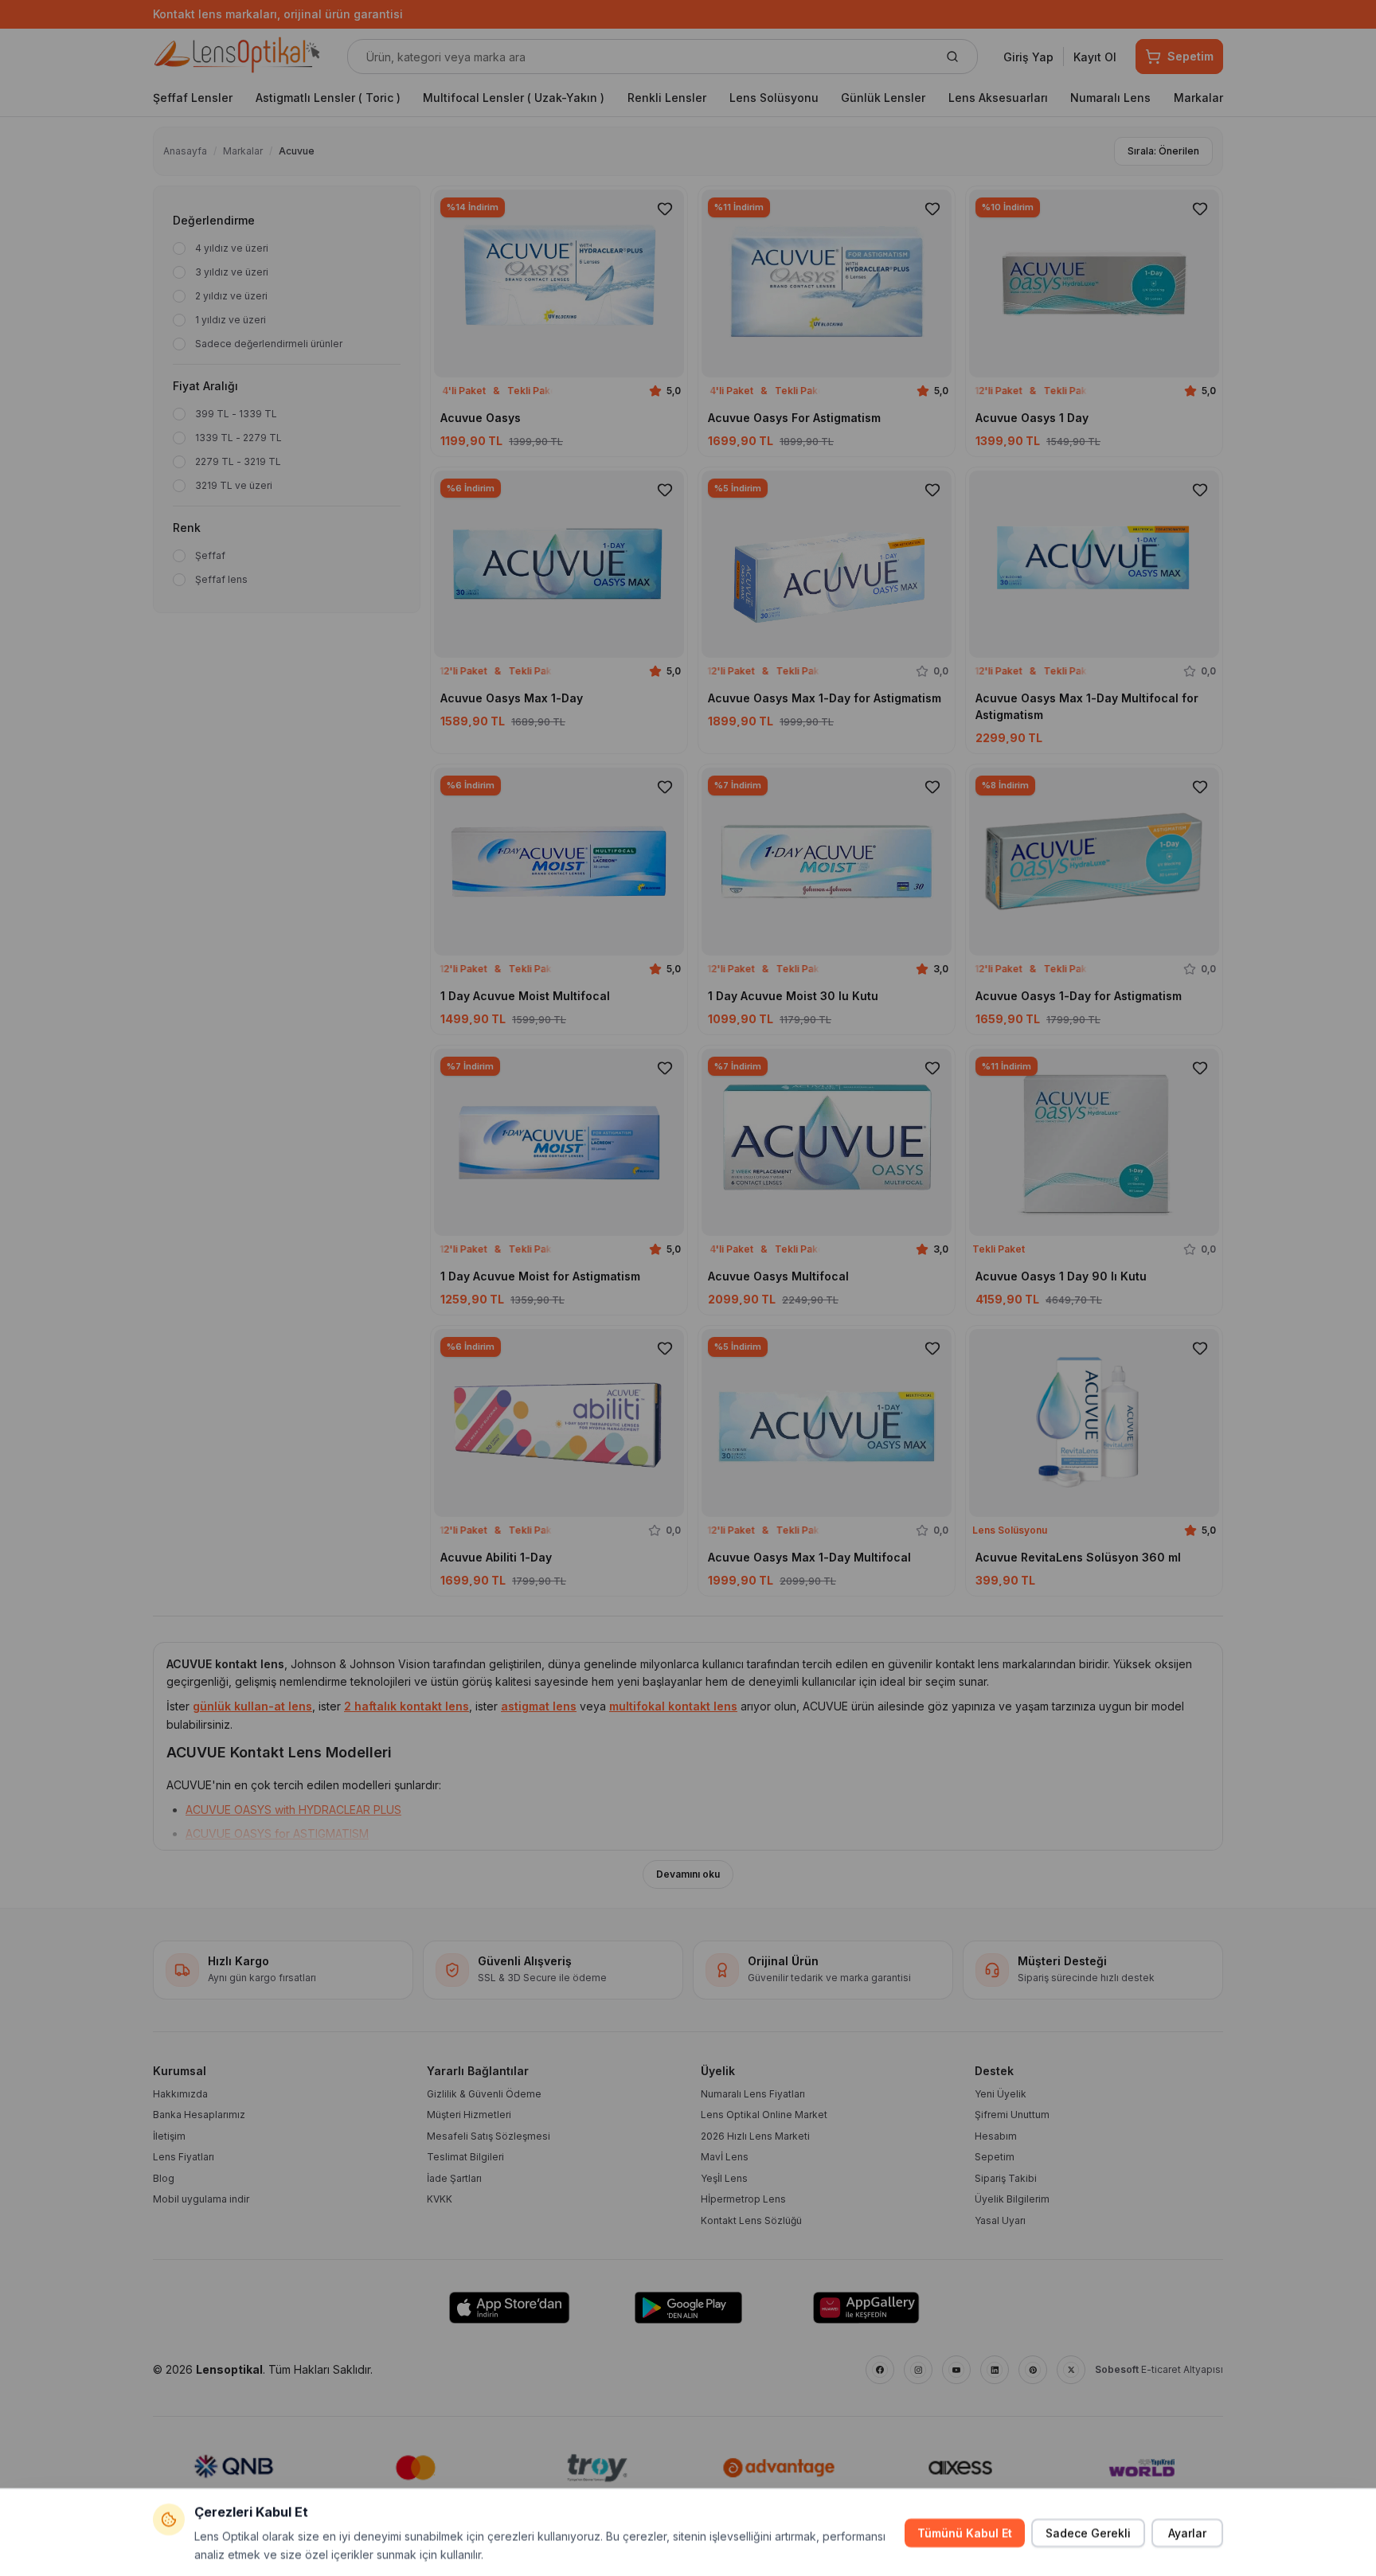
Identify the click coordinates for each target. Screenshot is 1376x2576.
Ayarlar (1187, 2532)
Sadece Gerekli (1088, 2532)
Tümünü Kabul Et (965, 2532)
